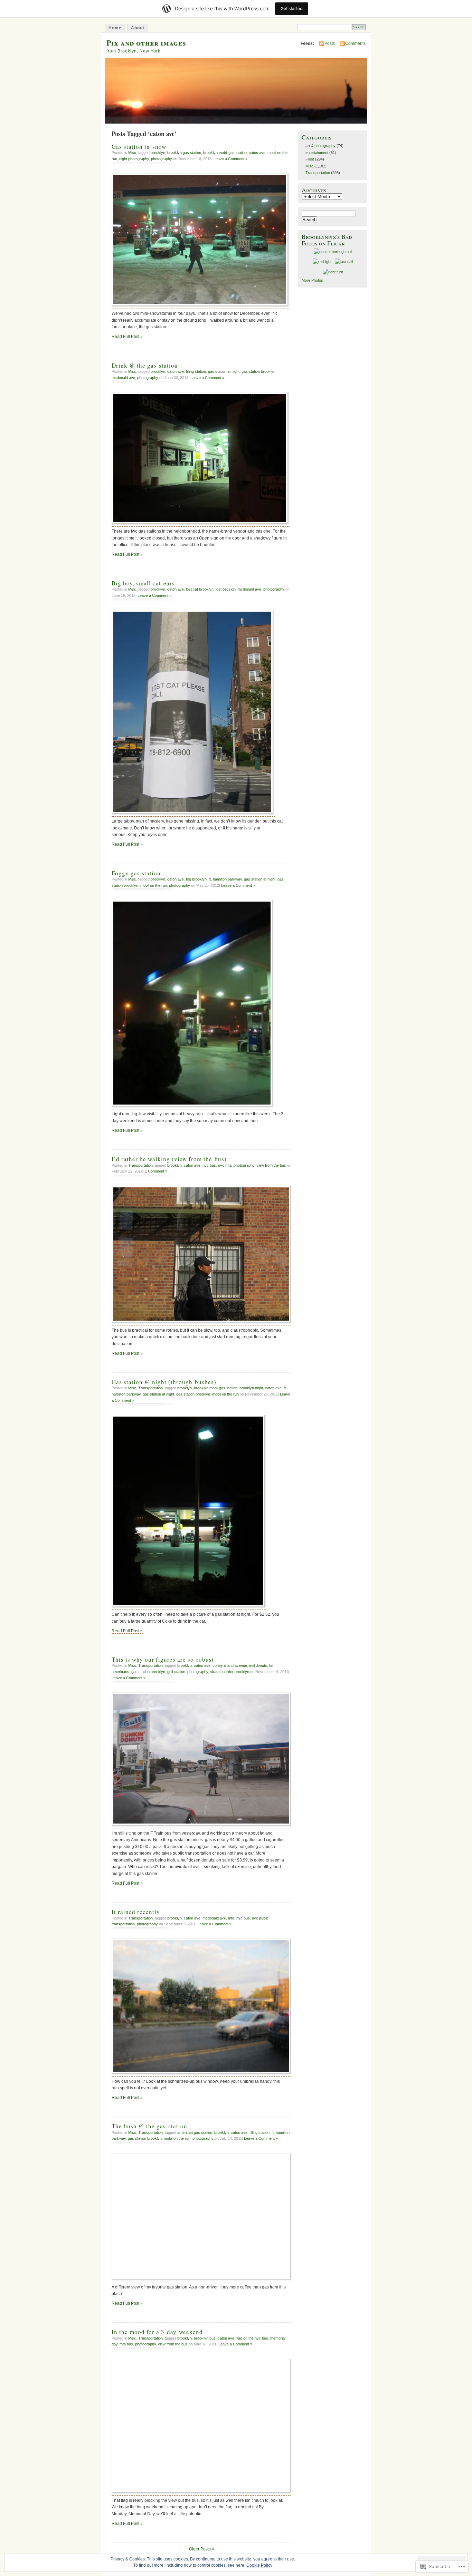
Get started (292, 8)
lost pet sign (226, 589)
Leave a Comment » (230, 159)
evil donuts (258, 1665)
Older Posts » (202, 2549)
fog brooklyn (196, 879)
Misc (132, 153)
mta (231, 1918)
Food (310, 159)
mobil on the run (154, 885)
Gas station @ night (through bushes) (164, 1382)
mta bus (126, 2344)
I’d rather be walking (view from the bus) (169, 1159)
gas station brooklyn (258, 371)
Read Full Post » (127, 337)
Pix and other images (146, 43)
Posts (330, 43)
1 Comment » (156, 1171)
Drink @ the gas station (145, 365)
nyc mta (225, 1165)
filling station (196, 371)
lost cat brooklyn (200, 589)
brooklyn (158, 153)
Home (115, 28)
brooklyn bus (205, 2338)
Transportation (140, 1165)
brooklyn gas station (184, 153)
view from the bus (271, 1165)
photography (162, 159)
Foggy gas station (136, 873)
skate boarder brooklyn (230, 1672)
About (138, 28)
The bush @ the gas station (149, 2126)
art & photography (320, 146)
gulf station (176, 1672)
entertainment (317, 153)
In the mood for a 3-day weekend (157, 2332)
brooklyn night (251, 1388)
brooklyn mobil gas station (225, 153)
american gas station (195, 2132)
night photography (134, 159)
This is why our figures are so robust (163, 1659)
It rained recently (136, 1912)
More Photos (312, 280)
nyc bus (209, 1165)
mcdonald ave (123, 378)
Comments (355, 43)
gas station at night (224, 371)
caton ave (257, 153)
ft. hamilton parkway (225, 879)
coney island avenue (230, 1665)
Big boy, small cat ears (143, 583)
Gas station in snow (139, 147)
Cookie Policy (259, 2565)
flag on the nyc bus (252, 2338)
